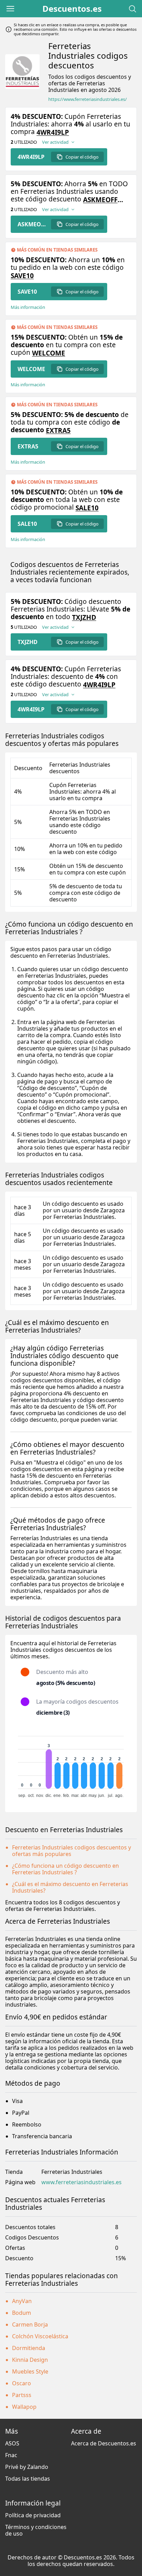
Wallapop (24, 2407)
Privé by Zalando (27, 2467)
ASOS (12, 2443)
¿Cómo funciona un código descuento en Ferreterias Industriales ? (65, 1869)
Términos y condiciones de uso (36, 2530)
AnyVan (22, 2301)
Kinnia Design (30, 2360)
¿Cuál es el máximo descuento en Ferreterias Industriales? (70, 1887)
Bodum (22, 2313)
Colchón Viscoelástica (40, 2336)
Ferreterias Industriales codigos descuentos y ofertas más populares (72, 1851)
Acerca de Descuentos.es (104, 2443)
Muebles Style (30, 2371)
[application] (71, 1764)
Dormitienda (29, 2348)
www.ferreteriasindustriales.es (82, 2182)
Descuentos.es (72, 9)
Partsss (22, 2395)
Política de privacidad (33, 2515)
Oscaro (22, 2383)
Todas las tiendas (28, 2479)
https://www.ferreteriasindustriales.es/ (88, 99)
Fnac (11, 2455)
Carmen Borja (30, 2324)
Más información (28, 307)
